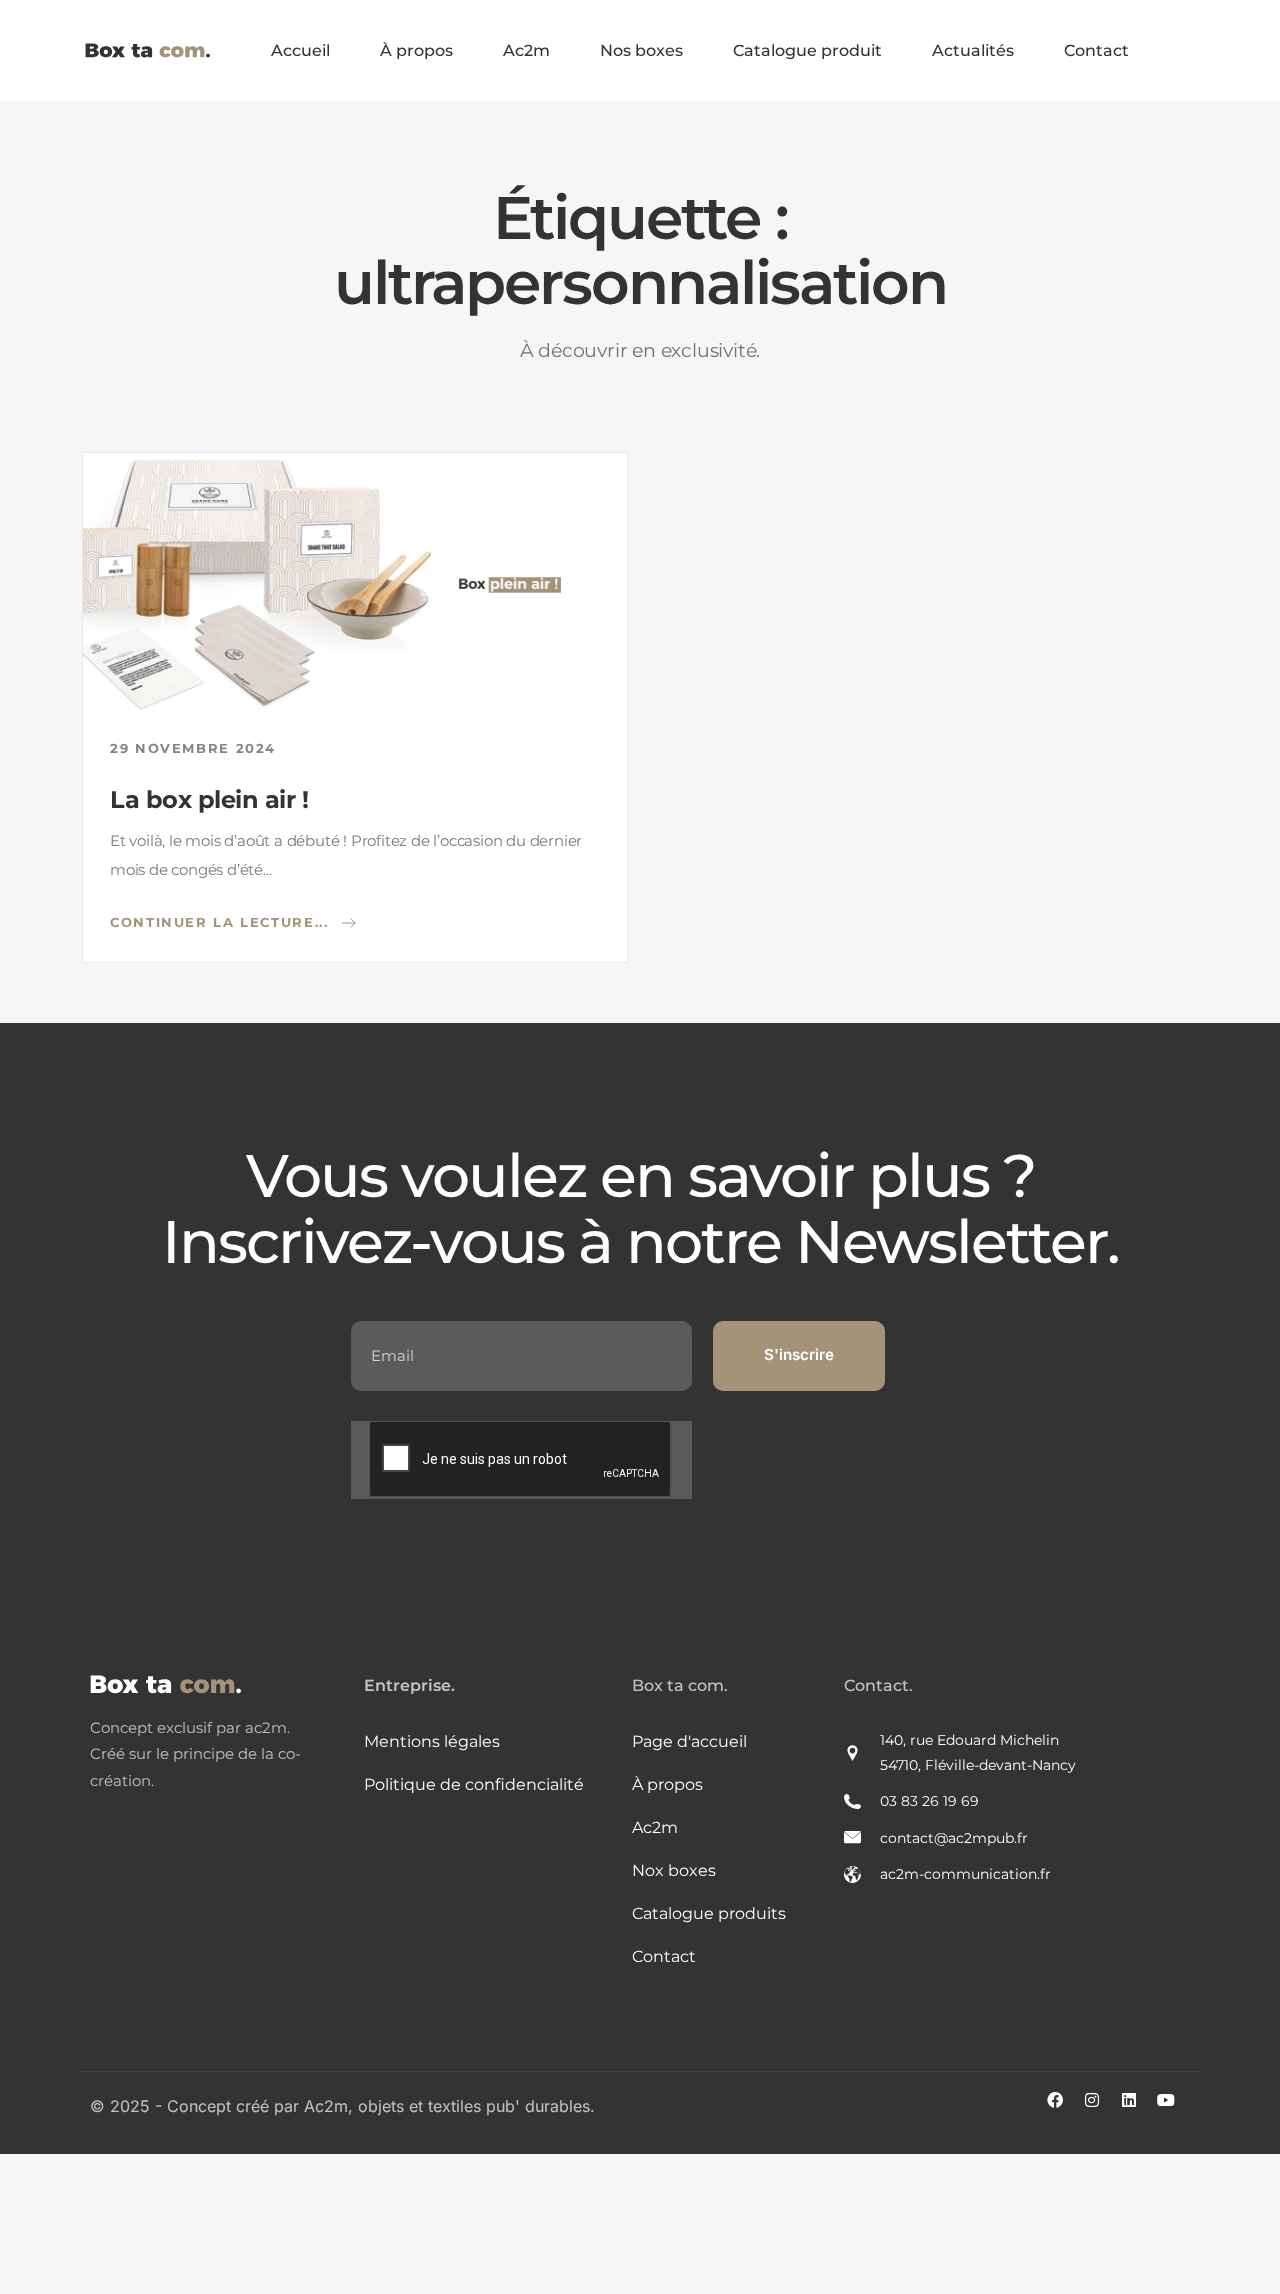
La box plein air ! (209, 799)
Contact (1096, 50)
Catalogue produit (807, 50)
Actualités (973, 50)
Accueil (300, 50)
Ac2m (526, 50)
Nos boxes (641, 50)
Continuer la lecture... (222, 921)
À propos (416, 50)
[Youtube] (1174, 2108)
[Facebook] (1063, 2108)
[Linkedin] (1137, 2108)
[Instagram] (1100, 2108)
